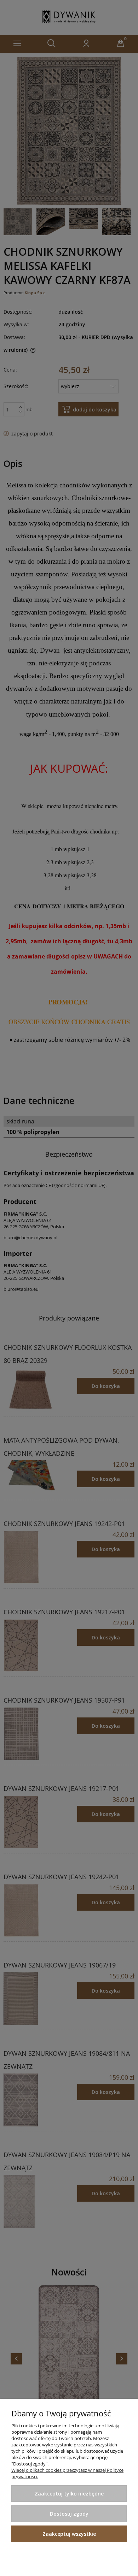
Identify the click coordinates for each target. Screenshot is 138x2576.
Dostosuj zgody (69, 2514)
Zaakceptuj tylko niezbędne (69, 2494)
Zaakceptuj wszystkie (69, 2534)
